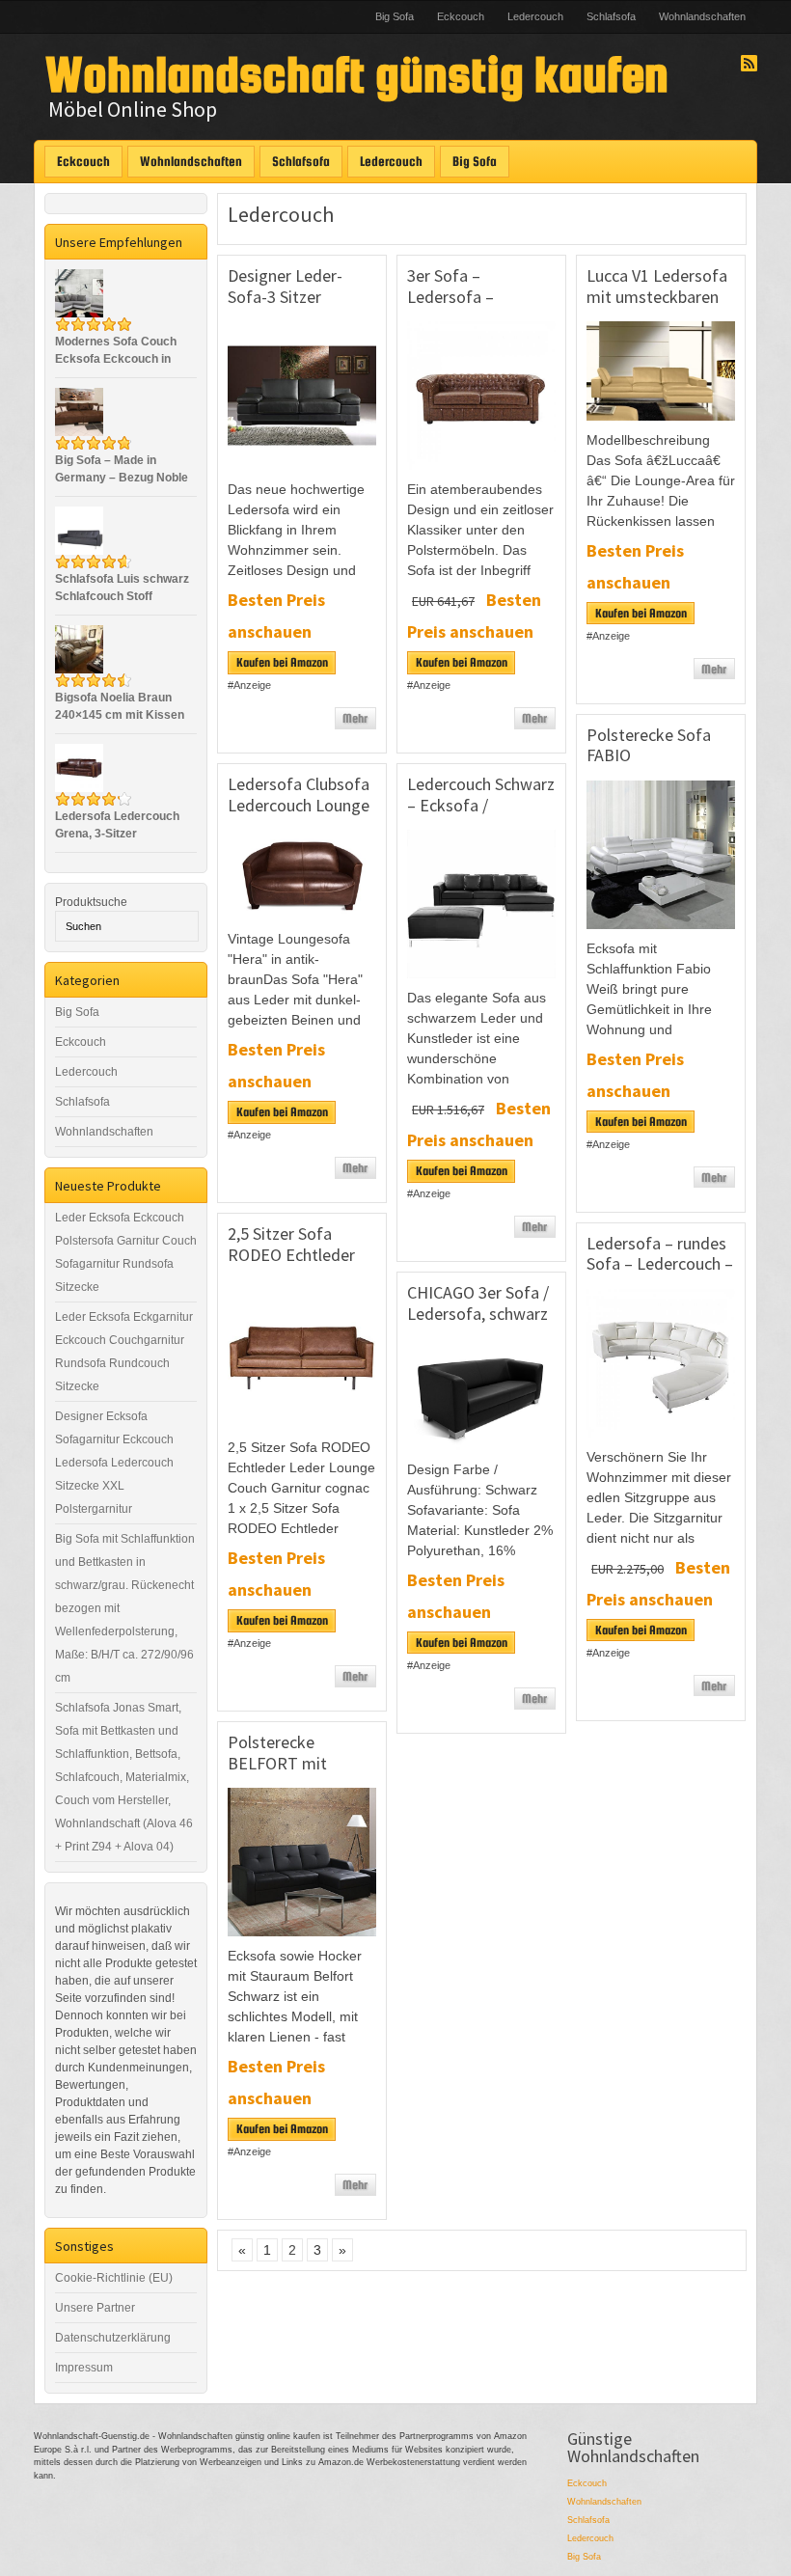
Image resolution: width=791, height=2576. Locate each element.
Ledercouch (535, 16)
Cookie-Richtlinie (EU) (114, 2278)
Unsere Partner (95, 2308)
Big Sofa (395, 16)
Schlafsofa (611, 16)
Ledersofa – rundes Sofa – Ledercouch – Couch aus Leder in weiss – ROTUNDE (660, 1274)
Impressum (84, 2368)
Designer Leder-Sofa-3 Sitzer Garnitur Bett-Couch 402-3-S (300, 307)
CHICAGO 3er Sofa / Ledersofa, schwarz (478, 1303)
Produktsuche (91, 902)
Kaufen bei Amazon (282, 662)
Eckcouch (461, 16)
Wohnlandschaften (702, 16)
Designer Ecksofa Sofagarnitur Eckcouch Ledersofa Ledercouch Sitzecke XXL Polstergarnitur (114, 1463)
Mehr (355, 718)
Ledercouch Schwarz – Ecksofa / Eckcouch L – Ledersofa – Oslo (481, 815)
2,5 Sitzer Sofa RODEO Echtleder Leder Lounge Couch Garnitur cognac (301, 1265)
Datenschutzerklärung (113, 2338)
